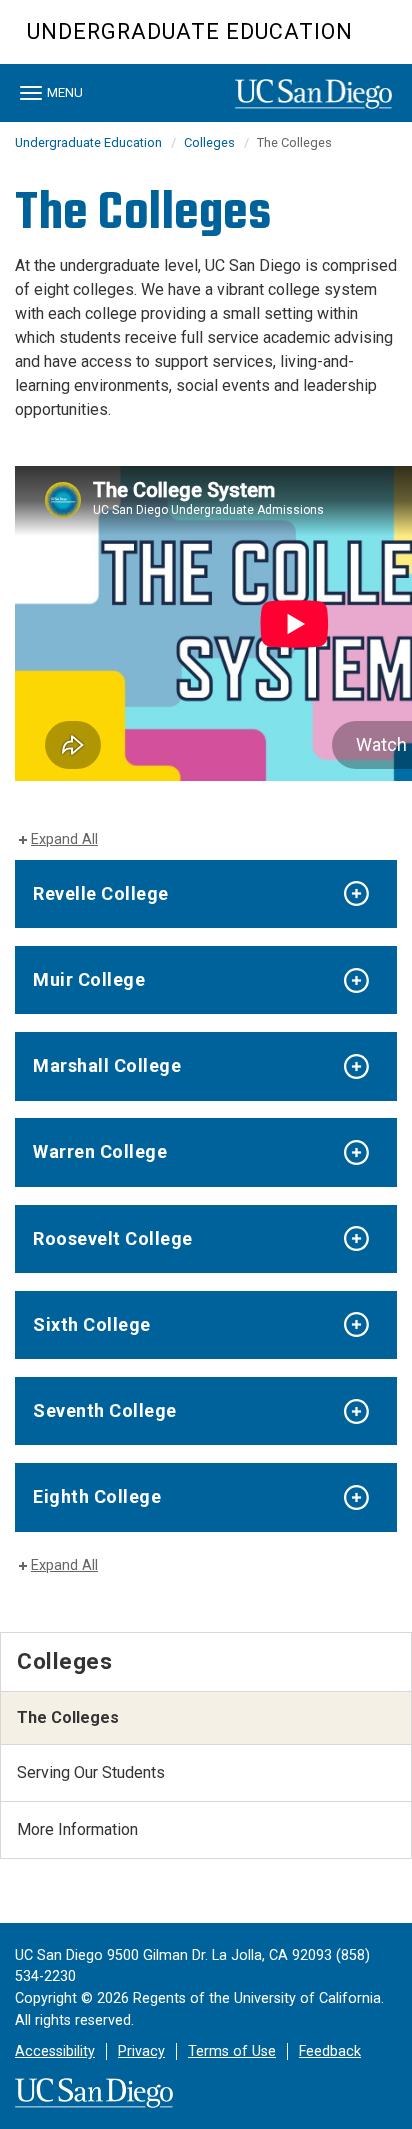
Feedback (330, 2051)
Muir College (89, 979)
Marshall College (107, 1065)
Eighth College (97, 1496)
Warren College (100, 1151)
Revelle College (101, 893)
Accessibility (55, 2051)
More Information (77, 1829)
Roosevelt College (113, 1238)
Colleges (209, 142)
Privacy (141, 2051)
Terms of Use (232, 2051)
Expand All (64, 839)
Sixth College (92, 1324)
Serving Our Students (91, 1772)
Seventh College (105, 1410)
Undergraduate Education (190, 31)
